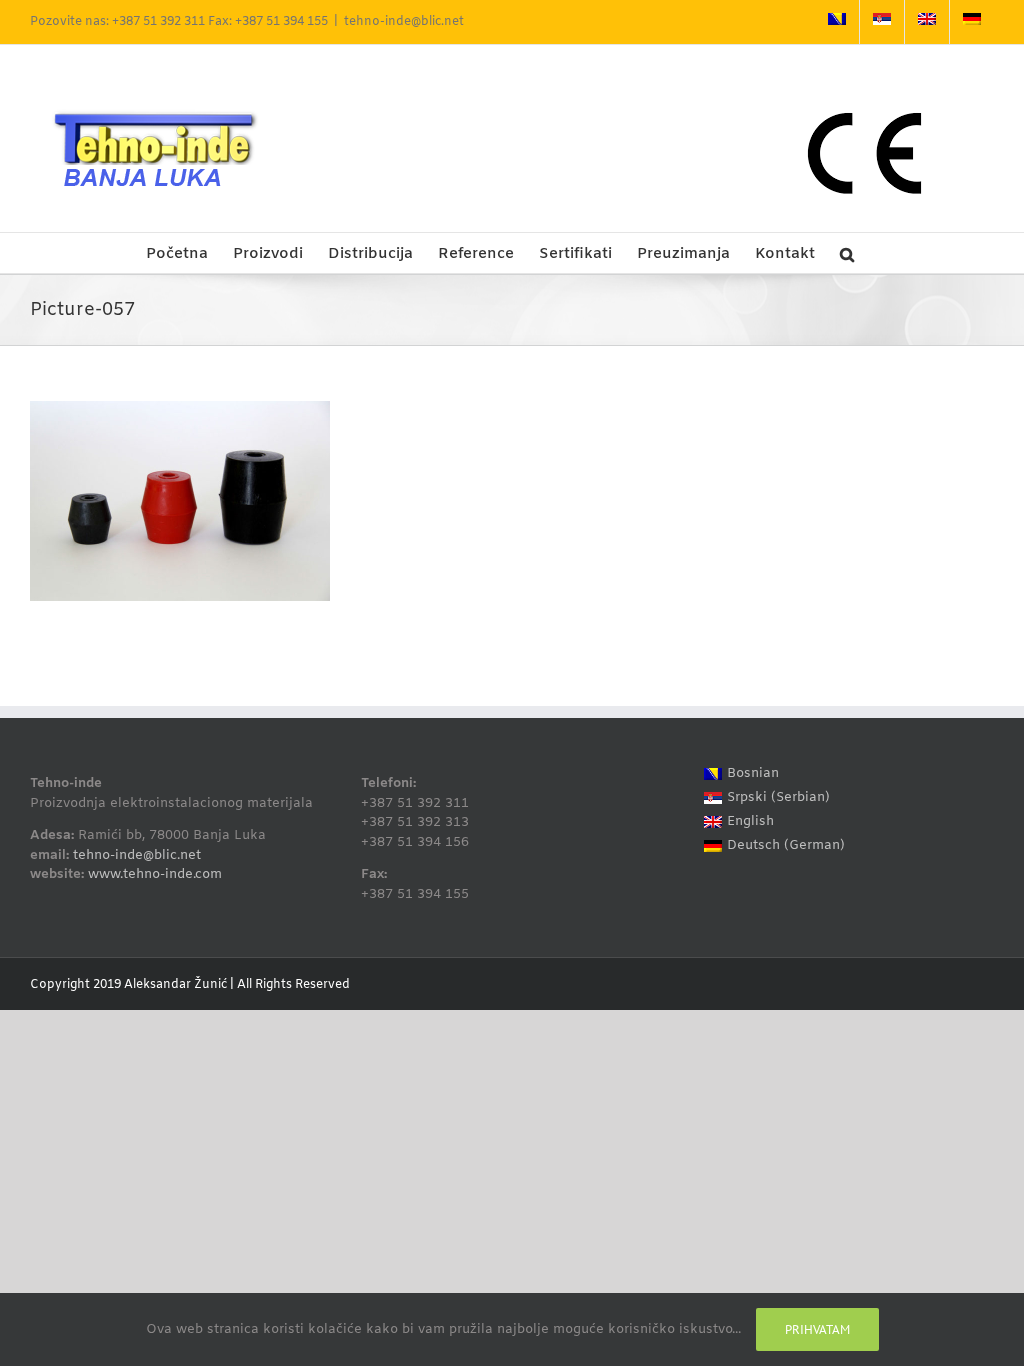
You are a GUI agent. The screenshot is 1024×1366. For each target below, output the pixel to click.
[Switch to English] (927, 22)
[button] (847, 253)
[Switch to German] (972, 22)
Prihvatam (817, 1329)
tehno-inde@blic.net (404, 22)
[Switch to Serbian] (882, 22)
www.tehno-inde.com (155, 874)
